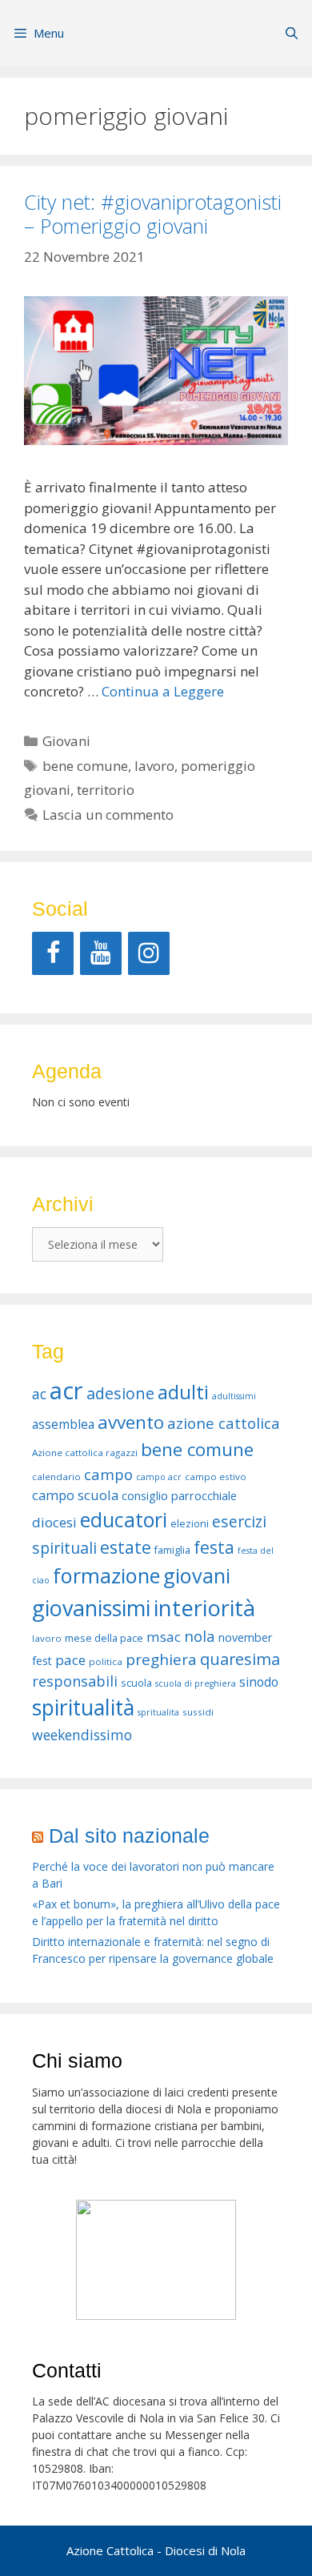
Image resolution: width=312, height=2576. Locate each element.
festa (214, 1547)
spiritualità (83, 1707)
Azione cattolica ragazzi (85, 1453)
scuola (136, 1683)
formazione (106, 1575)
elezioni (190, 1524)
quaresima (240, 1659)
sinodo (259, 1682)
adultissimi (234, 1396)
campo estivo (216, 1477)
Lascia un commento (108, 815)
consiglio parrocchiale (179, 1496)
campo (108, 1474)
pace (70, 1660)
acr (66, 1390)
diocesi (54, 1522)
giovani (197, 1575)
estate (126, 1547)
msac (164, 1637)
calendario (56, 1477)
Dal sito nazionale (129, 1836)
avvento (131, 1422)
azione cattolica (224, 1423)
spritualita (158, 1712)
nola (200, 1636)
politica (106, 1661)
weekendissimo (82, 1735)
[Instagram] (149, 953)
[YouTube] (101, 953)
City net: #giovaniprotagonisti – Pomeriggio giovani (153, 214)
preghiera (161, 1659)
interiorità (204, 1608)
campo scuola (75, 1495)
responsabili (75, 1681)
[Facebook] (53, 953)
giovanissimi (91, 1608)
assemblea (63, 1424)
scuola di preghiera (196, 1683)
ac (39, 1394)
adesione (120, 1393)
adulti (183, 1392)
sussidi (198, 1712)
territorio (106, 790)
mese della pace (104, 1638)
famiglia (172, 1550)
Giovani (66, 741)
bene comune (85, 766)
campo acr (159, 1477)
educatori (124, 1519)
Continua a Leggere (163, 691)
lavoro (154, 766)
